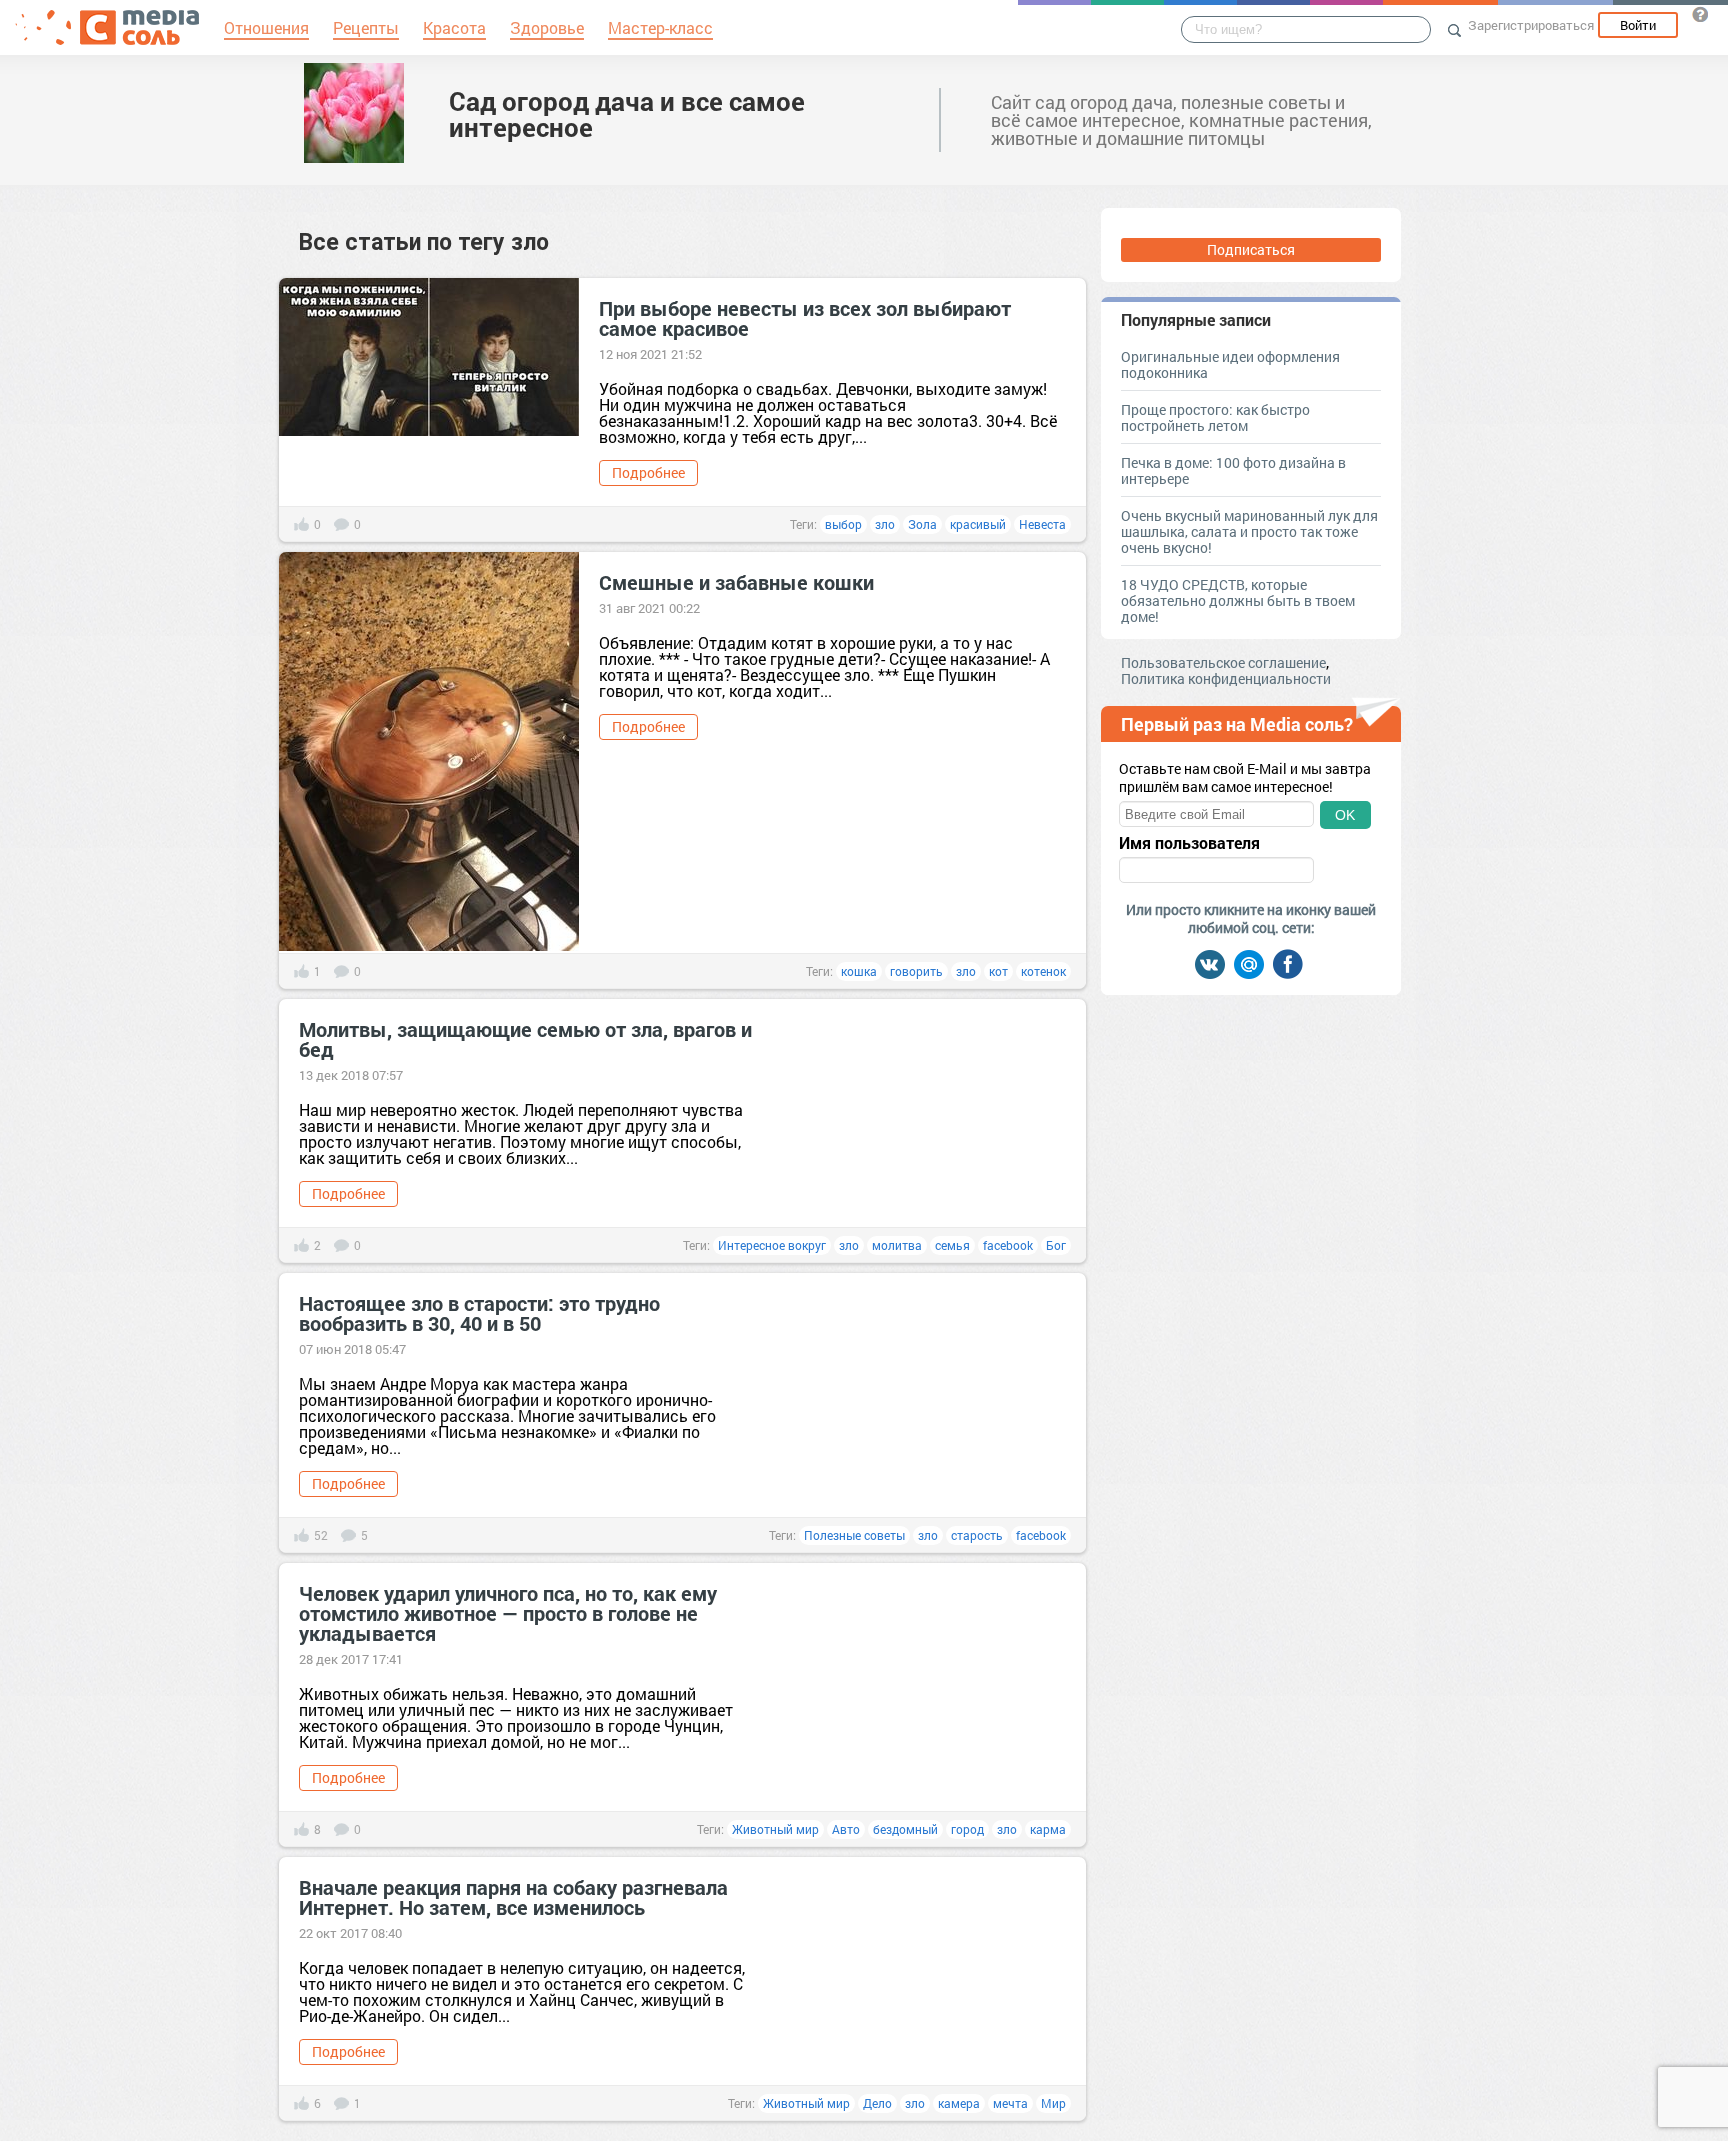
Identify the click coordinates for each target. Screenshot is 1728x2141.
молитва (897, 1245)
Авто (846, 1829)
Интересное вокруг (772, 1245)
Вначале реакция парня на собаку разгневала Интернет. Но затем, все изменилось (513, 1897)
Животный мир (775, 1829)
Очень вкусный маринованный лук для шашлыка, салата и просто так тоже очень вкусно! (1249, 531)
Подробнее (648, 472)
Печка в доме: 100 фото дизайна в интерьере (1233, 470)
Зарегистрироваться (1531, 25)
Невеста (1042, 524)
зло (885, 524)
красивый (978, 524)
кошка (859, 971)
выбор (843, 524)
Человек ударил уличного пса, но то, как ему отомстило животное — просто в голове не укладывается (508, 1613)
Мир (1053, 2103)
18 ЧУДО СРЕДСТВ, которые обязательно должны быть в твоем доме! (1238, 600)
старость (977, 1535)
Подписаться (1251, 249)
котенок (1043, 971)
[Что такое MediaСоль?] (1700, 14)
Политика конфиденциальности (1226, 678)
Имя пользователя (1189, 843)
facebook (1008, 1245)
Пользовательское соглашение (1223, 662)
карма (1048, 1829)
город (967, 1829)
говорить (916, 971)
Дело (877, 2103)
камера (959, 2103)
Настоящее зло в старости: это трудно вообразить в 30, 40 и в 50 (479, 1313)
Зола (922, 524)
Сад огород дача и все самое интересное (627, 114)
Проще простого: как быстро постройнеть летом (1215, 417)
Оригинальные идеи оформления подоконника (1230, 364)
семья (952, 1245)
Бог (1056, 1245)
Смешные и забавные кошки (736, 582)
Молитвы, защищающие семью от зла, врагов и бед (525, 1039)
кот (998, 971)
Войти (1638, 25)
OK (1345, 815)
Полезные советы (854, 1535)
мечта (1010, 2103)
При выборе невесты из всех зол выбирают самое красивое (805, 318)
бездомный (905, 1829)
